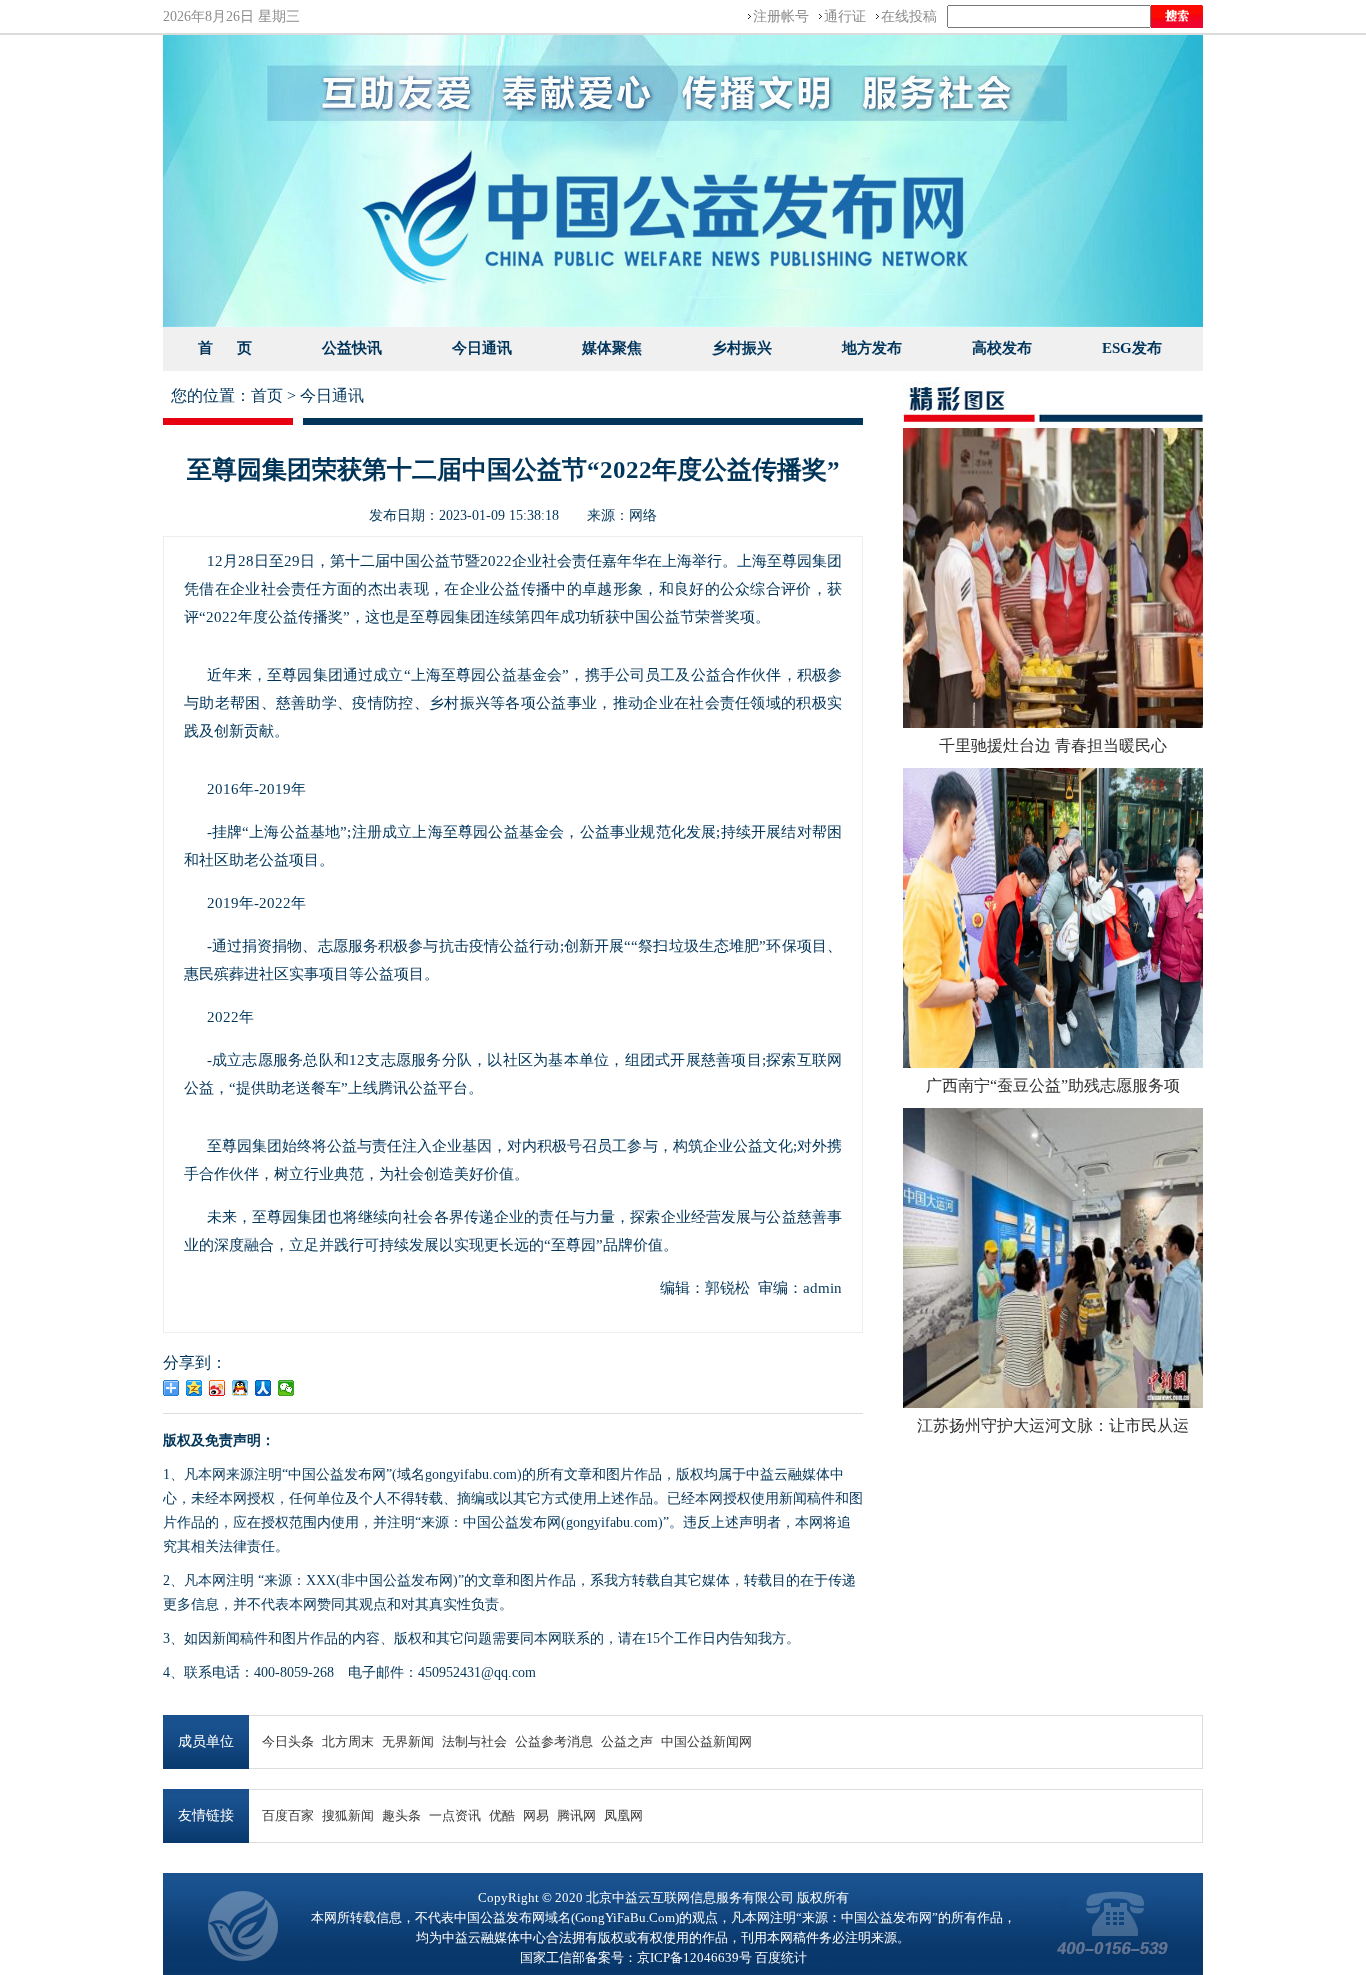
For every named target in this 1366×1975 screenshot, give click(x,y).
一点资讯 (455, 1815)
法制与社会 (474, 1741)
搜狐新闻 (348, 1815)
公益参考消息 (554, 1741)
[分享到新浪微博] (217, 1388)
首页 (267, 395)
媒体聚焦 (612, 348)
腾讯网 (576, 1815)
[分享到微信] (286, 1388)
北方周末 (348, 1741)
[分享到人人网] (263, 1388)
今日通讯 (482, 348)
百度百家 (288, 1815)
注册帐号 (781, 16)
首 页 (225, 348)
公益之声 (627, 1741)
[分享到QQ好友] (240, 1388)
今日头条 (288, 1741)
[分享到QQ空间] (194, 1388)
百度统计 (781, 1957)
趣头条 (401, 1815)
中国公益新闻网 (706, 1741)
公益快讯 (352, 348)
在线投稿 (909, 16)
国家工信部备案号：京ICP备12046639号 (636, 1957)
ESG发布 (1132, 348)
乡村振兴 (742, 348)
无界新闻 (408, 1741)
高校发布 (1002, 348)
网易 (536, 1815)
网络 (643, 515)
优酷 (502, 1815)
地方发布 (872, 348)
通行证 (845, 16)
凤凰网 (623, 1815)
